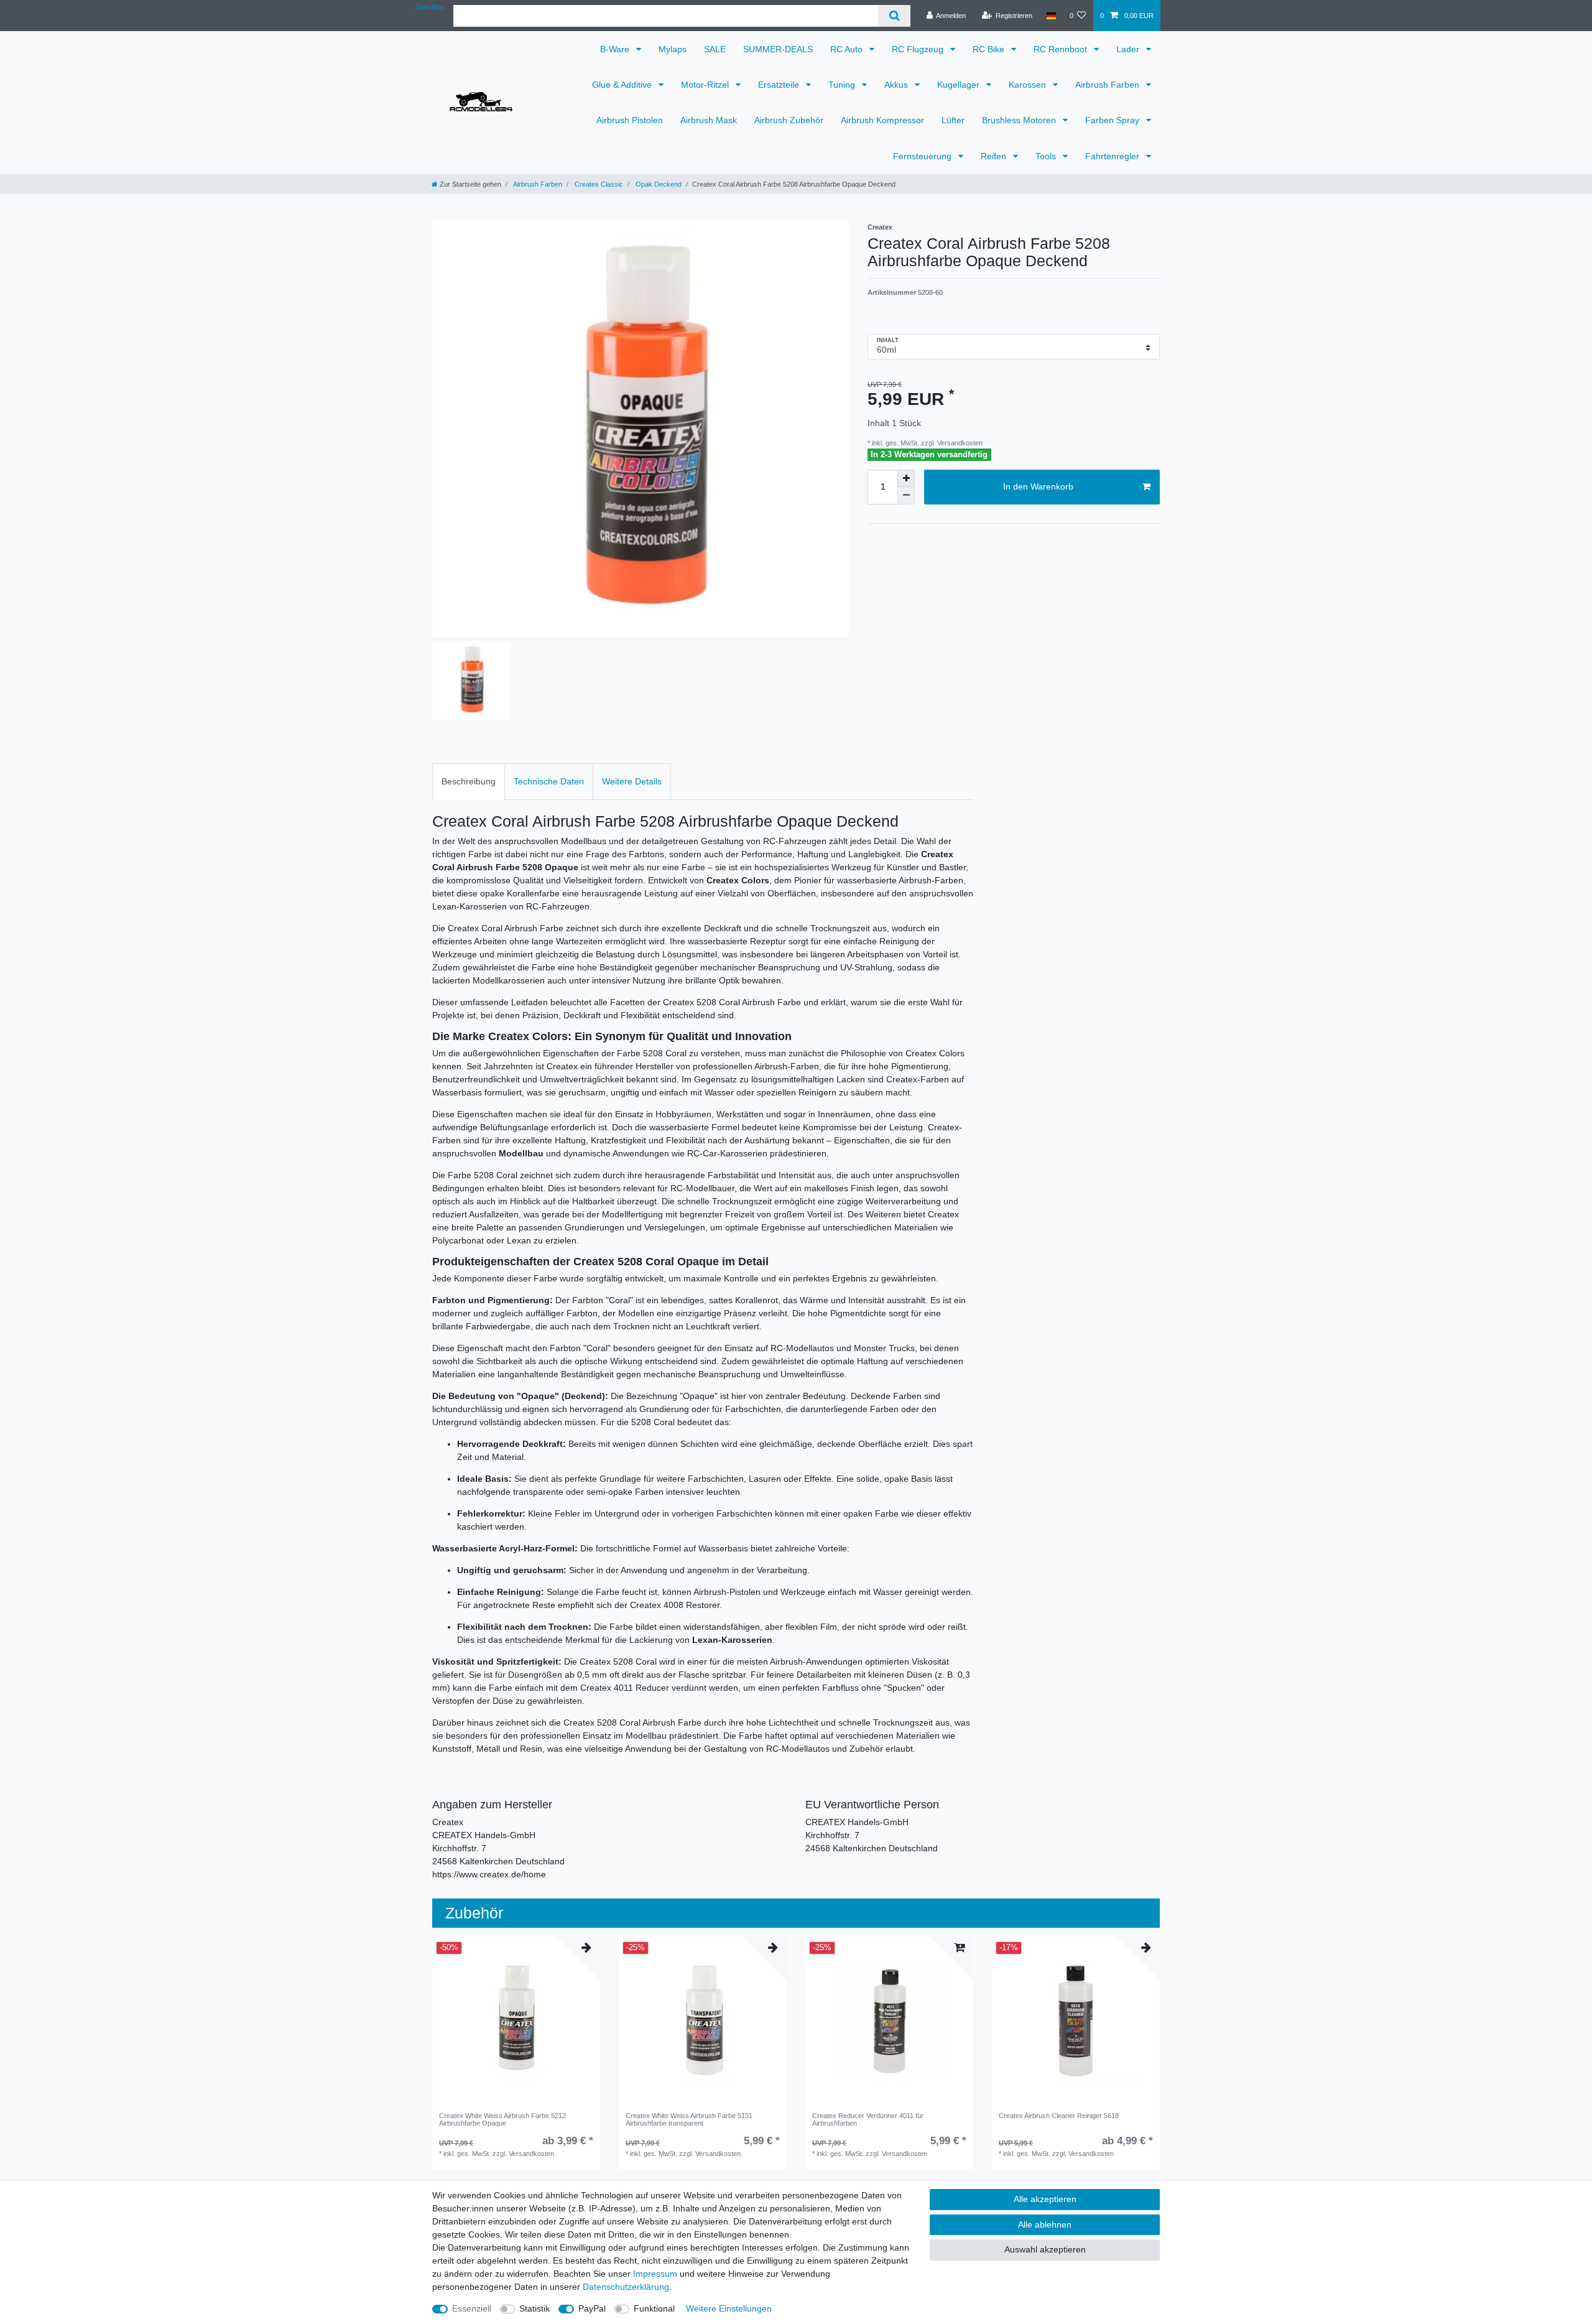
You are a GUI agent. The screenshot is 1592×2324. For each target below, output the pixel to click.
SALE (715, 49)
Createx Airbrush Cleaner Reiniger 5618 (1059, 2116)
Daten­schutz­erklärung (626, 2287)
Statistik (535, 2308)
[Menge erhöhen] (906, 478)
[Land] (1051, 16)
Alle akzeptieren (1045, 2199)
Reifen (995, 156)
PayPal (592, 2308)
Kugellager (960, 85)
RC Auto (848, 49)
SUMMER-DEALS (778, 49)
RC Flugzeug (919, 49)
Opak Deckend (658, 184)
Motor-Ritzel (706, 85)
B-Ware (616, 49)
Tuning (843, 85)
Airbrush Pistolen (630, 120)
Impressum (655, 2274)
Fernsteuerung (923, 156)
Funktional (654, 2308)
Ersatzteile (780, 85)
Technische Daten (549, 781)
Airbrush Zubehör (789, 120)
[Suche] (894, 16)
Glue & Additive (623, 85)
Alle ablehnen (1045, 2224)
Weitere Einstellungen (729, 2308)
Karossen (1029, 85)
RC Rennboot (1062, 49)
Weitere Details (632, 781)
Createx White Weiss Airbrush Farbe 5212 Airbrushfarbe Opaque (502, 2119)
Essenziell (472, 2308)
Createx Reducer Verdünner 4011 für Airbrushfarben (868, 2119)
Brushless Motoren (1020, 120)
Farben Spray (1113, 120)
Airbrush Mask (709, 120)
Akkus (897, 85)
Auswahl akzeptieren (1045, 2249)
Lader (1129, 49)
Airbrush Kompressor (882, 120)
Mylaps (673, 49)
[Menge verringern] (906, 496)
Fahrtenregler (1113, 156)
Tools (1047, 156)
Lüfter (953, 120)
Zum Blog (430, 7)
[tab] (469, 782)
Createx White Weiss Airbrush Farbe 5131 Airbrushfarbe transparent (689, 2119)
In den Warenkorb (1038, 486)
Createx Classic (598, 184)
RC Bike (990, 49)
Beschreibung (469, 781)
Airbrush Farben (1108, 85)
